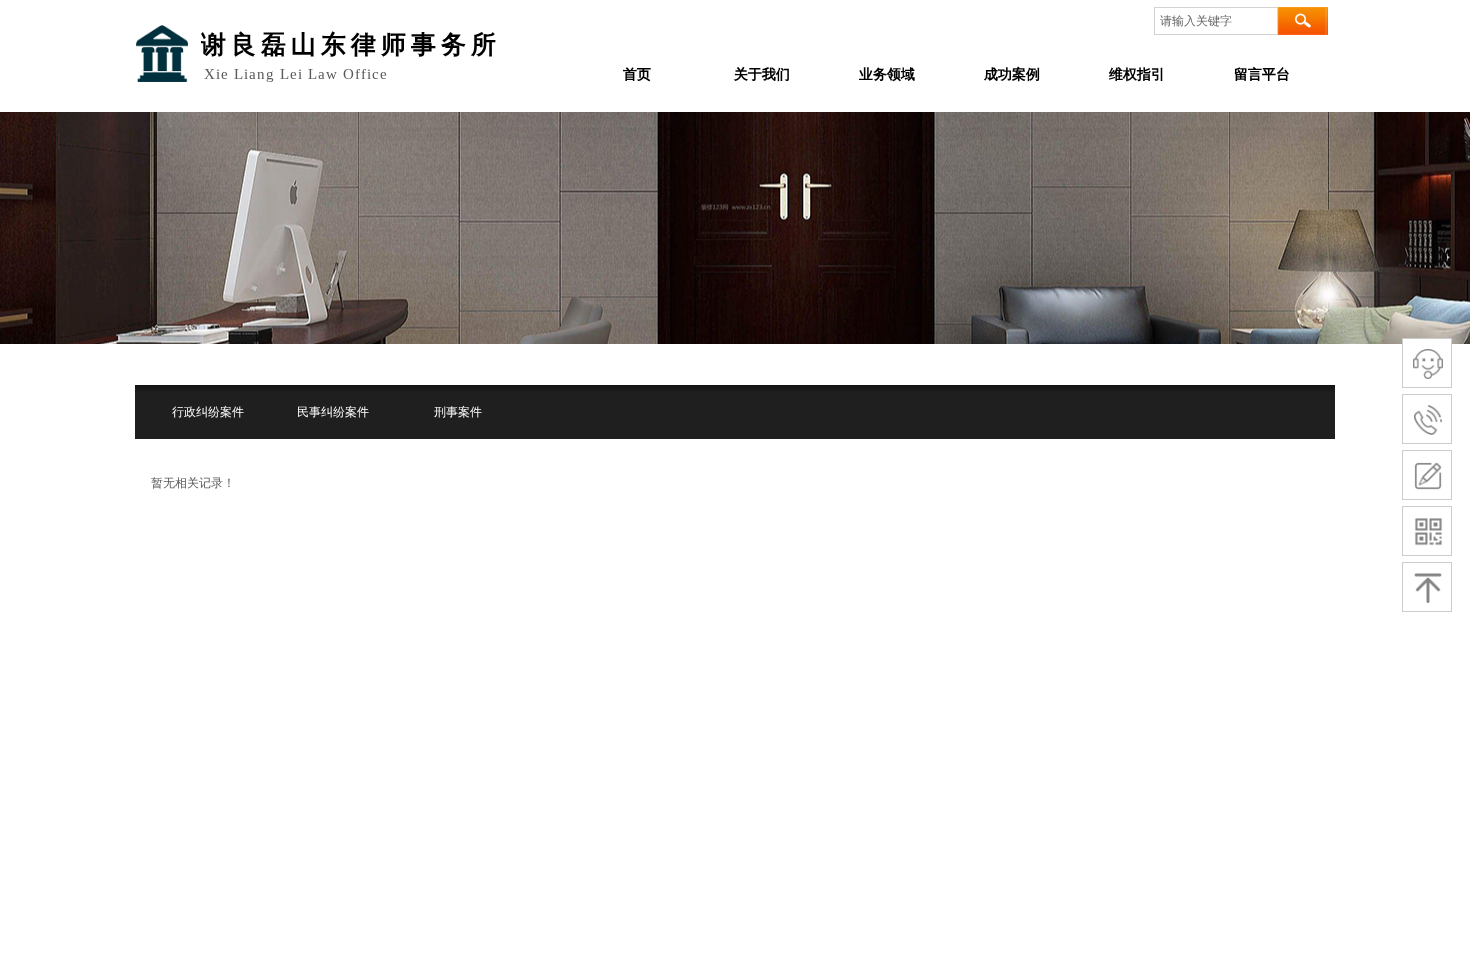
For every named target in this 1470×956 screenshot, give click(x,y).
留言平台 (1262, 74)
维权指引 (1137, 74)
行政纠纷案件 (208, 412)
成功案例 (1012, 74)
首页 (637, 74)
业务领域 (887, 74)
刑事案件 (458, 412)
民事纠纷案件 (333, 412)
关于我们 (762, 74)
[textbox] (1216, 21)
